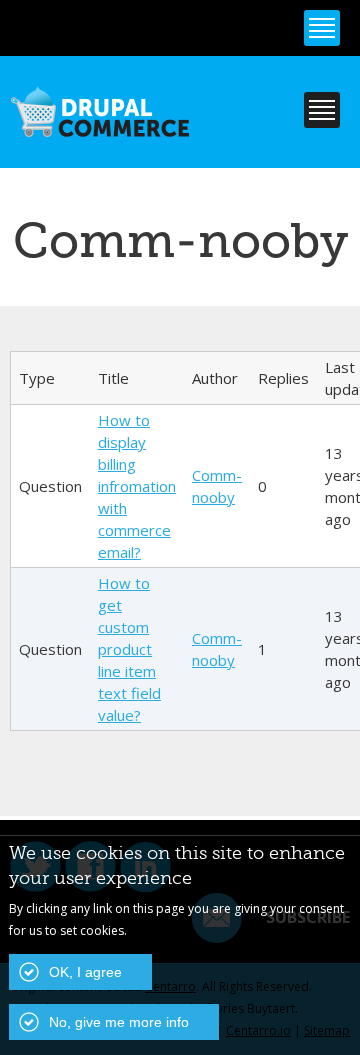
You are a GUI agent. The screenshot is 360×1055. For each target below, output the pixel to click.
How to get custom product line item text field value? (129, 649)
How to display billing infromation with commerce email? (137, 486)
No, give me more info (119, 1022)
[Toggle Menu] (322, 28)
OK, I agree (85, 972)
